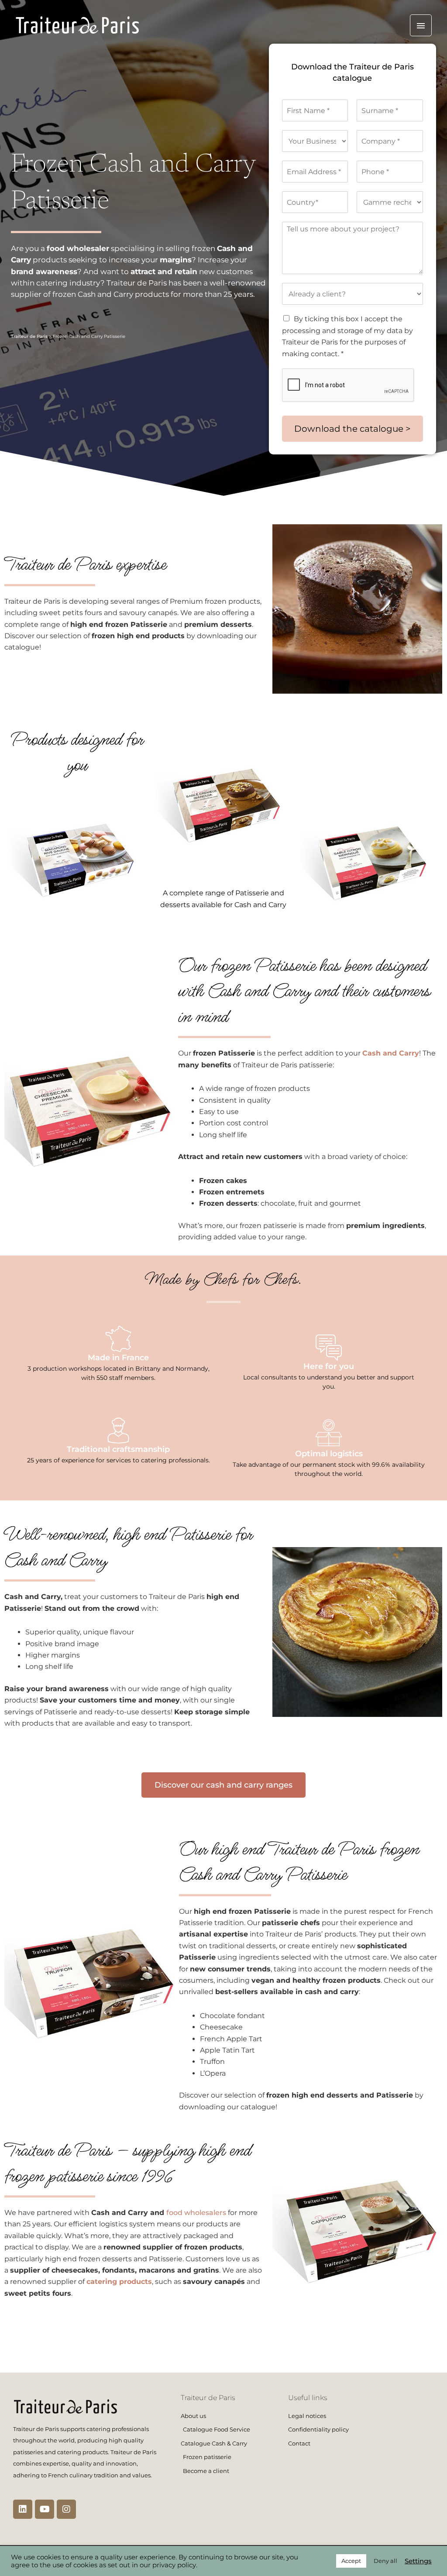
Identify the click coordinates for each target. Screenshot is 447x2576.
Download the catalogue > (352, 429)
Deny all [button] (385, 2561)
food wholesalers (196, 2213)
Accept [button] (351, 2561)
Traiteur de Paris (29, 336)
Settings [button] (418, 2561)
